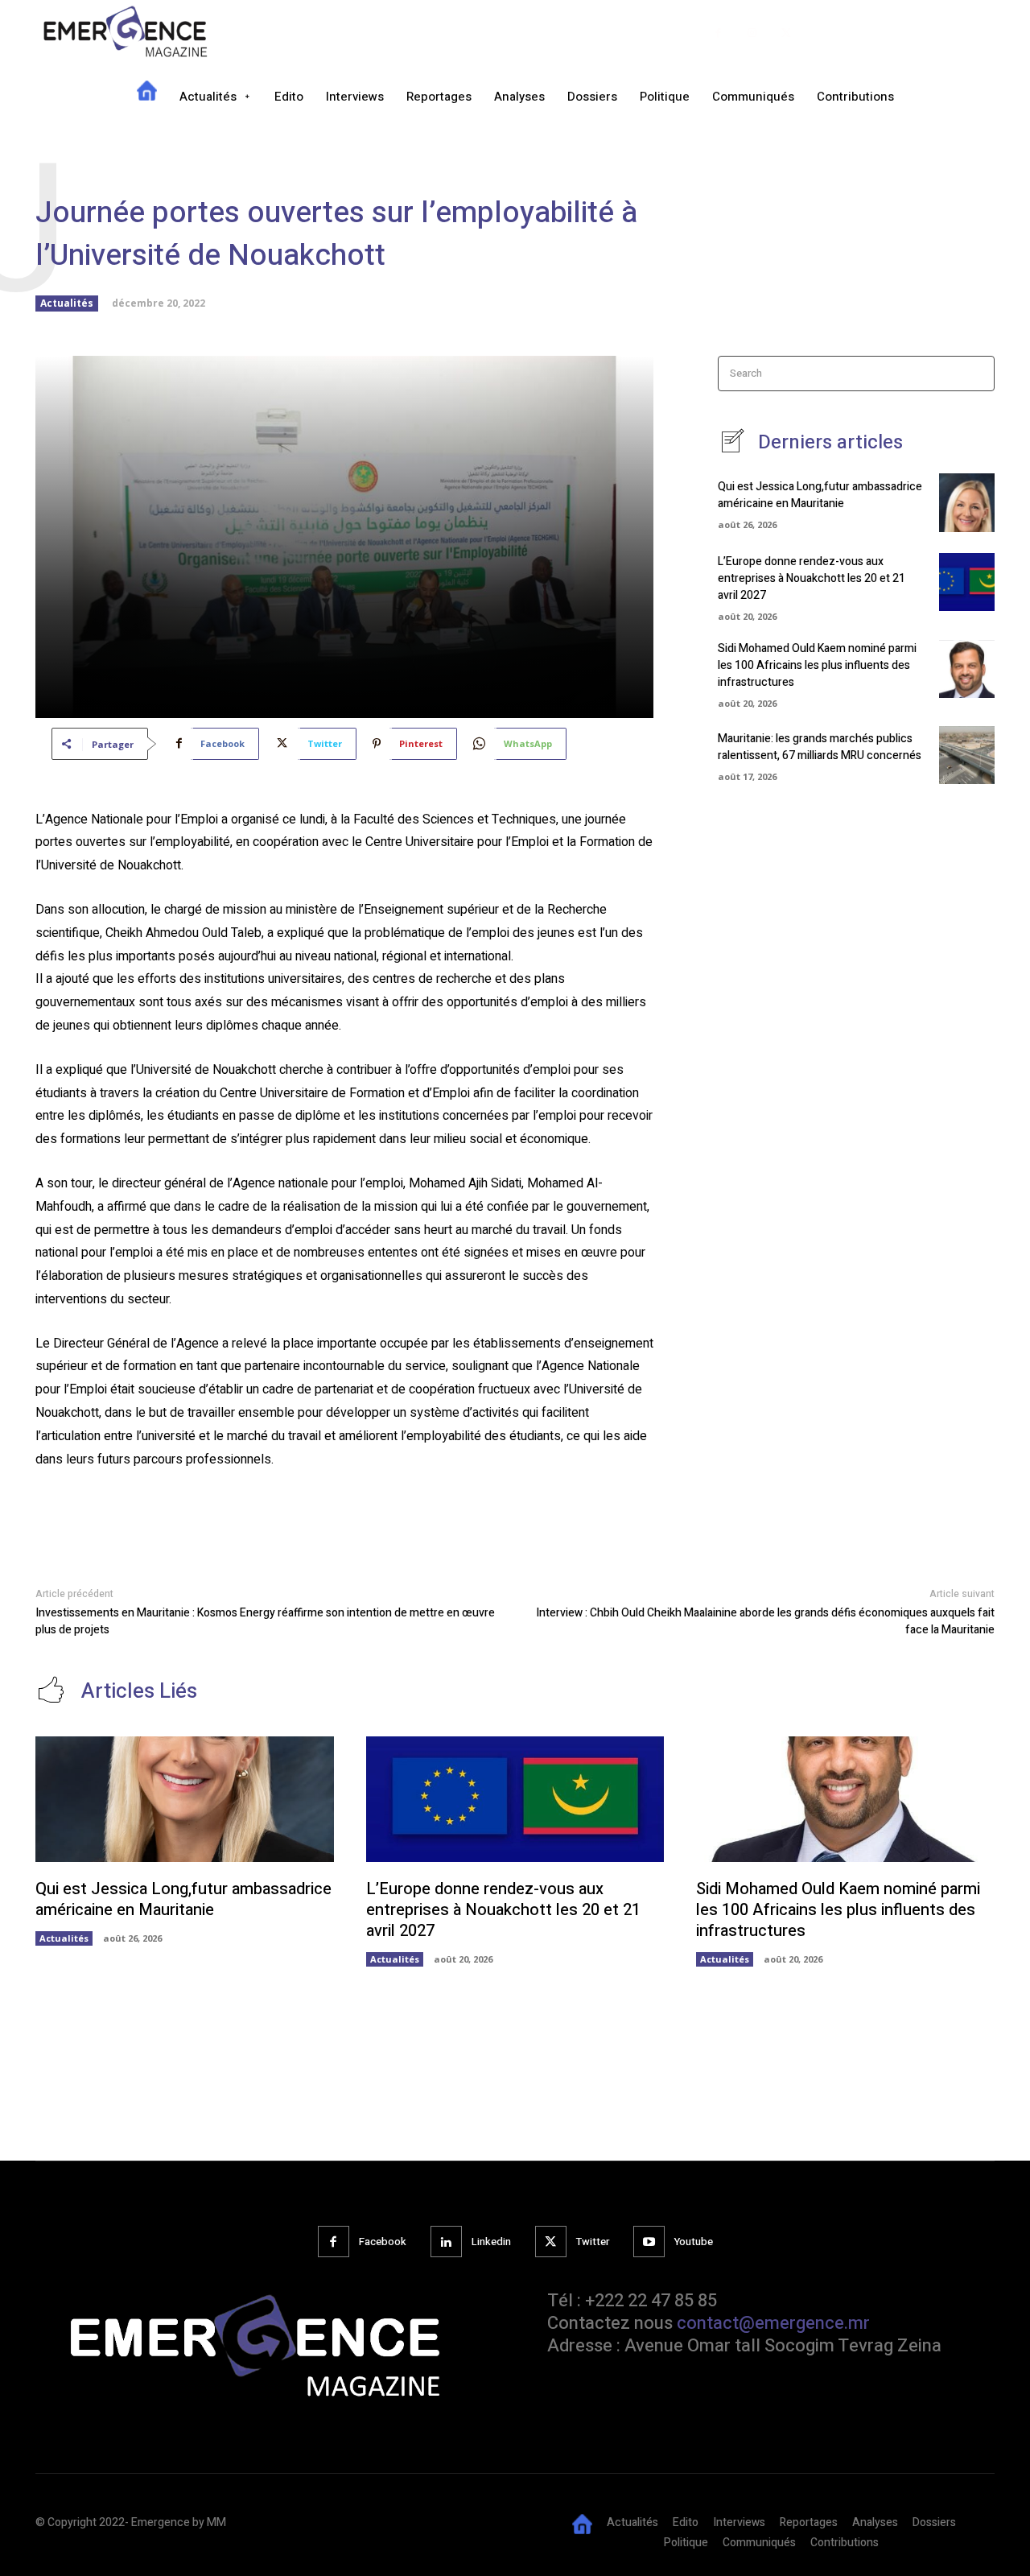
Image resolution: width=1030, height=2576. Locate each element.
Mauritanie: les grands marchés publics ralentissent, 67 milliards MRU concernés (820, 747)
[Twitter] (787, 33)
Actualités (67, 303)
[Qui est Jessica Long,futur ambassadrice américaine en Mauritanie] (967, 502)
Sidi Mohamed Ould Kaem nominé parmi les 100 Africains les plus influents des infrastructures (817, 665)
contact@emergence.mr (773, 2323)
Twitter (593, 2242)
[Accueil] (147, 97)
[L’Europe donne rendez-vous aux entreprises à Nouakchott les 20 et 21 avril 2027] (967, 582)
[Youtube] (649, 2242)
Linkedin (491, 2242)
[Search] (977, 374)
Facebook (383, 2242)
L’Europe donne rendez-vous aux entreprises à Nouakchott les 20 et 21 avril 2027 (812, 578)
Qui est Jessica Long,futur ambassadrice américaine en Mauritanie (820, 495)
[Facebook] (718, 33)
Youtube (694, 2242)
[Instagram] (753, 33)
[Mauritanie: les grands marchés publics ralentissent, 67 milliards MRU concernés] (967, 755)
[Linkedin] (446, 2242)
